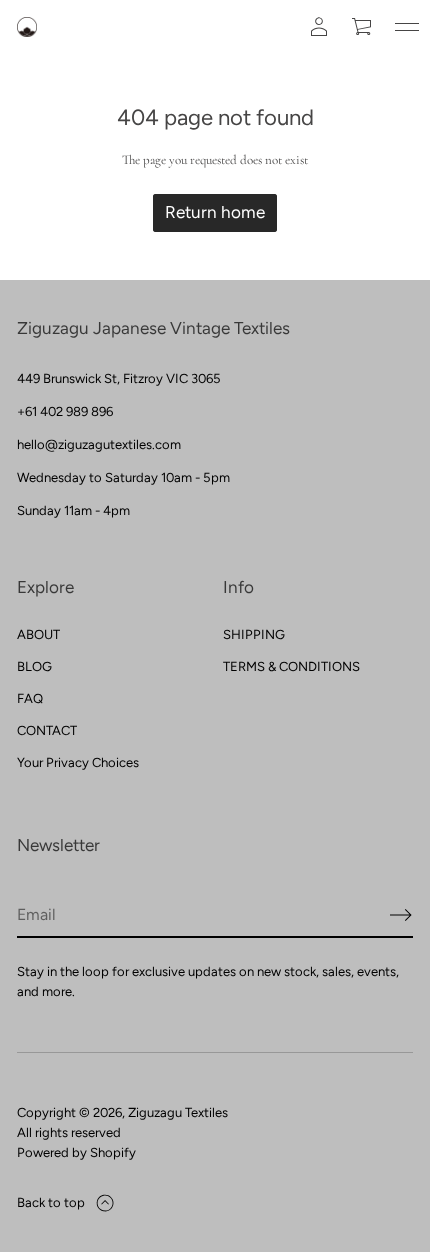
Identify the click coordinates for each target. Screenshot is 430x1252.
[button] (363, 27)
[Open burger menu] (407, 27)
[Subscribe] (401, 915)
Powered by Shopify (76, 1152)
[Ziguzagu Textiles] (27, 27)
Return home (215, 212)
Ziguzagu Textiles (178, 1112)
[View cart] (363, 27)
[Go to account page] (319, 27)
